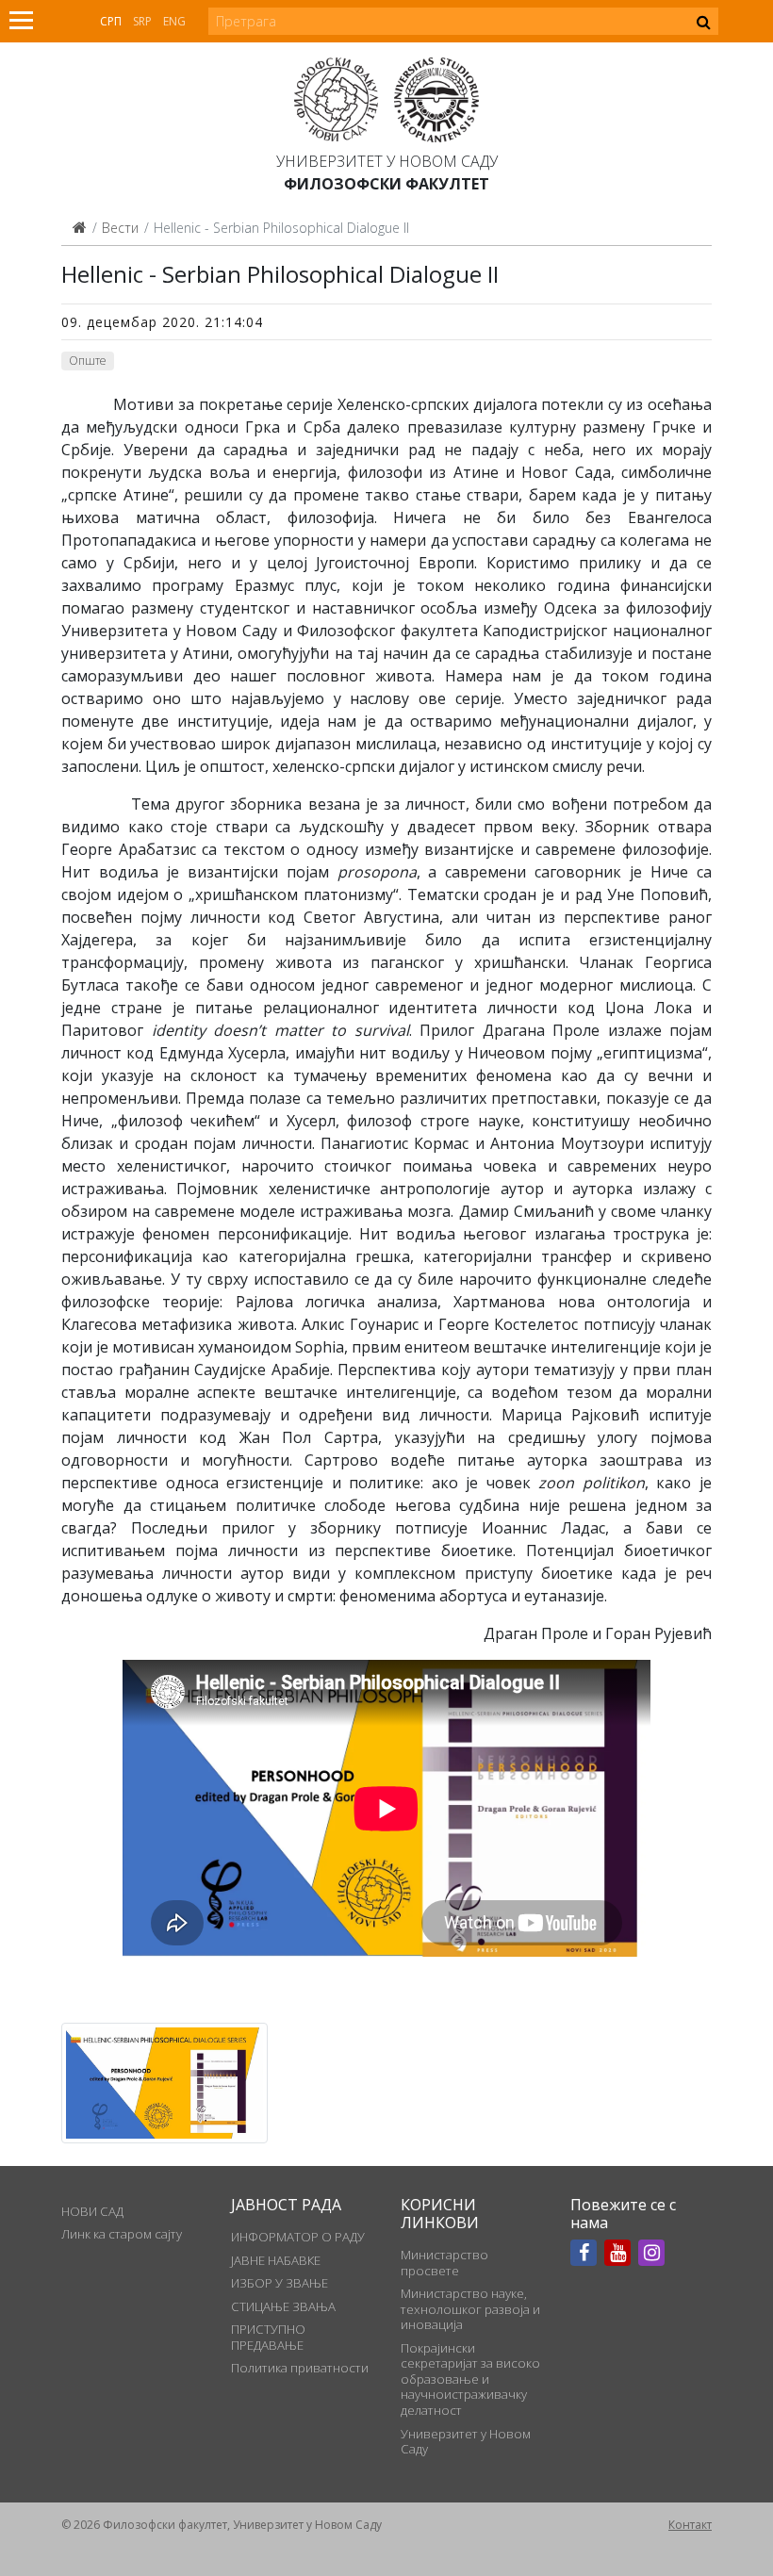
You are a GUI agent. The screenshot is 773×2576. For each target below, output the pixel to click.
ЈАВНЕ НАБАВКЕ (276, 2260)
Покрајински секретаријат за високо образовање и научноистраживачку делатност (470, 2379)
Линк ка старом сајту (122, 2234)
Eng (174, 21)
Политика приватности (300, 2368)
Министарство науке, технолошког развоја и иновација (470, 2309)
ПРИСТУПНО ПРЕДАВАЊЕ (268, 2337)
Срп (111, 21)
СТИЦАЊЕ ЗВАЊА (283, 2306)
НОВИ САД (92, 2211)
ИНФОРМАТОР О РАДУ (298, 2237)
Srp (142, 21)
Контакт (690, 2525)
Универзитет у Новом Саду (387, 161)
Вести (120, 228)
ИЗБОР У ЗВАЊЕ (280, 2283)
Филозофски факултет (386, 184)
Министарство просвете (444, 2262)
